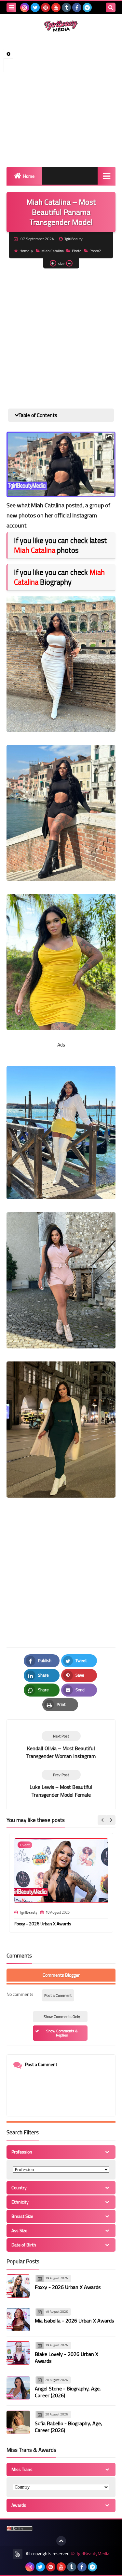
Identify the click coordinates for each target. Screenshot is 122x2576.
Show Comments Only (62, 2017)
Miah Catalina (53, 251)
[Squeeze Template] (18, 2554)
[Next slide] (111, 1820)
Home (29, 176)
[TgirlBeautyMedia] (61, 26)
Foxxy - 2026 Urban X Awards (43, 1924)
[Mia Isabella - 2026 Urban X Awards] (18, 2320)
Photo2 (95, 251)
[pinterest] (46, 7)
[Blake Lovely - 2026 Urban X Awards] (18, 2353)
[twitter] (35, 7)
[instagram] (25, 7)
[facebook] (77, 7)
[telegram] (87, 7)
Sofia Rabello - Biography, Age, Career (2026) (68, 2427)
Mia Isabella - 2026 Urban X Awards (74, 2321)
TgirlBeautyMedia (93, 2554)
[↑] (61, 2541)
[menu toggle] (11, 7)
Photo (77, 251)
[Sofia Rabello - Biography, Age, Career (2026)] (18, 2422)
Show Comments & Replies (62, 2033)
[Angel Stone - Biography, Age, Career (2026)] (18, 2388)
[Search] (111, 7)
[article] (61, 1745)
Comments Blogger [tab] (61, 1975)
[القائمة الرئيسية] (107, 176)
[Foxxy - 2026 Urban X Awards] (18, 2286)
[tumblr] (66, 7)
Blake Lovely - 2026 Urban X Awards (67, 2357)
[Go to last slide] (102, 1820)
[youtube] (56, 7)
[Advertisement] (61, 99)
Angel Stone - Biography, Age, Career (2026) (68, 2392)
